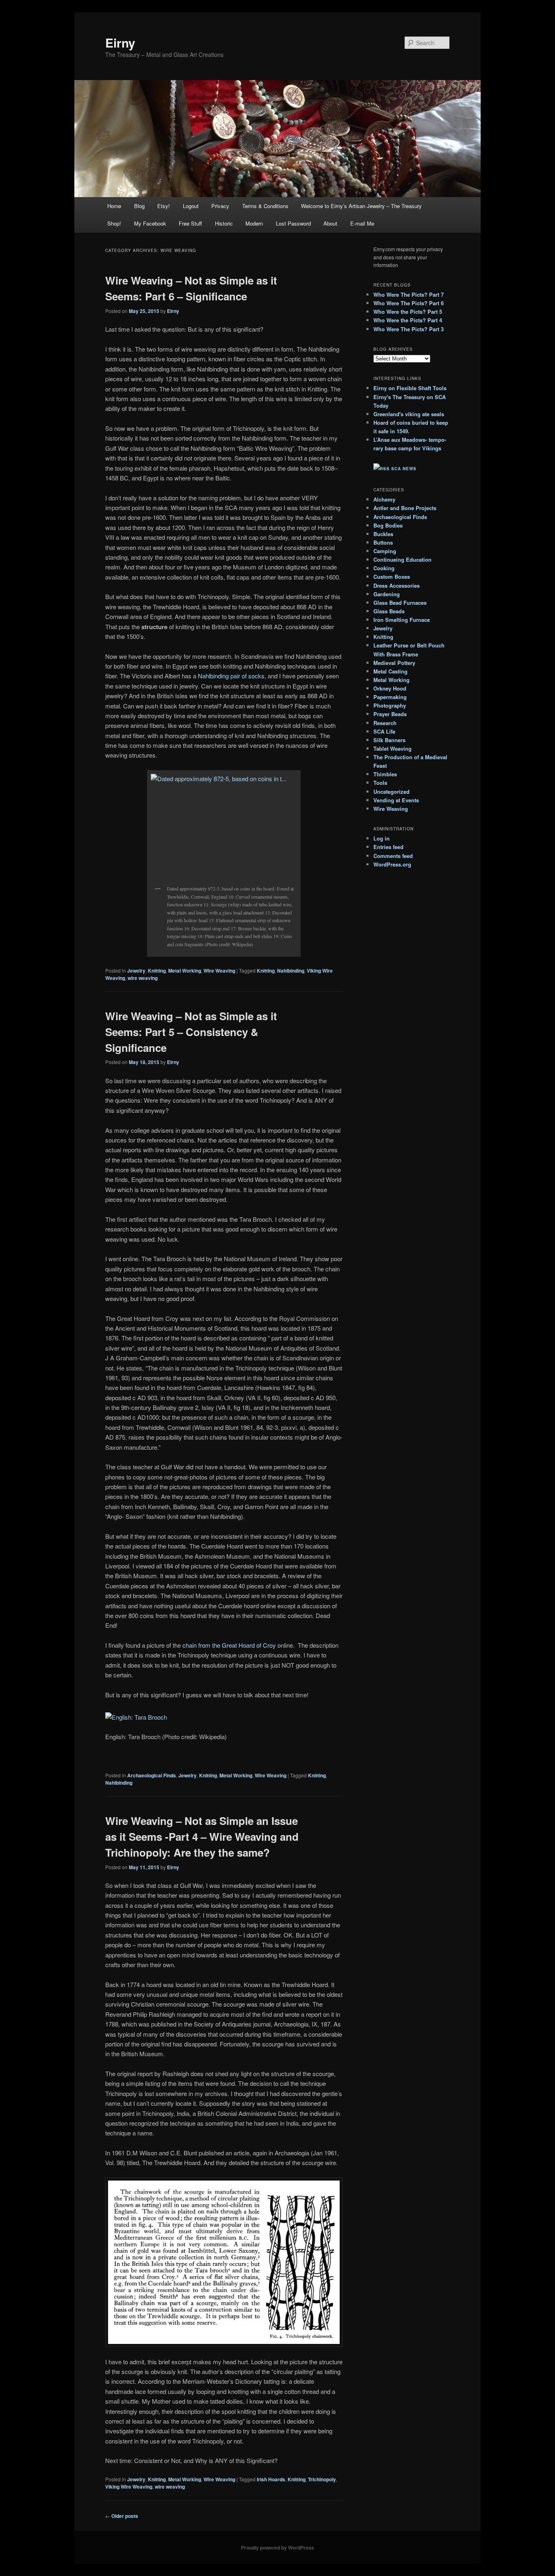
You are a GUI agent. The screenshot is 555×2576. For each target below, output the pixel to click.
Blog (139, 206)
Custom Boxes (392, 577)
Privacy (220, 206)
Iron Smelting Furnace (402, 620)
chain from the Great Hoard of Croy (229, 1645)
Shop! (114, 223)
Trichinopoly (322, 2479)
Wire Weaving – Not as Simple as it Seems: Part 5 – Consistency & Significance (191, 1032)
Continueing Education (402, 559)
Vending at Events (396, 800)
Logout (191, 206)
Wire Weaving (219, 971)
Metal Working (185, 971)
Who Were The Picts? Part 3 (409, 329)
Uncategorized (391, 792)
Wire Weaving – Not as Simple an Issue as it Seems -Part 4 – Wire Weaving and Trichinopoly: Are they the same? (202, 1836)
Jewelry (136, 971)
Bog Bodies (388, 525)
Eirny (120, 42)
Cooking (384, 568)
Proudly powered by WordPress (277, 2548)
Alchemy (384, 499)
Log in (382, 838)
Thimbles (385, 774)
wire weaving (143, 978)
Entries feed (388, 847)
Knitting (157, 971)
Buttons (383, 542)
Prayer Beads (390, 714)
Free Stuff (190, 223)
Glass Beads (389, 611)
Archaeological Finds (152, 1775)
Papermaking (390, 697)
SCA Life (384, 731)
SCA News (404, 469)
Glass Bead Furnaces (400, 603)
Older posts (122, 2516)
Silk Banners (389, 740)
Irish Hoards (271, 2479)
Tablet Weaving (392, 748)
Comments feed (393, 856)
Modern (254, 223)
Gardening (387, 594)
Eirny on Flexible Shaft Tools (410, 388)
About (330, 223)
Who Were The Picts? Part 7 (409, 294)
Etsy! (164, 206)
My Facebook (150, 223)
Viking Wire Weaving (129, 2487)
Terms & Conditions (265, 206)
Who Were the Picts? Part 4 (408, 320)
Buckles (383, 534)
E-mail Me (362, 223)
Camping (385, 551)
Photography (390, 705)
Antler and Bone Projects (405, 508)
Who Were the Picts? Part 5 (408, 312)
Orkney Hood (390, 688)
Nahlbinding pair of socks (231, 676)
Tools (380, 783)
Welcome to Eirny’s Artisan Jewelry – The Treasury (361, 206)
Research (385, 723)
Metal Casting (390, 671)
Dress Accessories (397, 585)
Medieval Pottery (394, 663)
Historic (224, 223)
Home (114, 206)
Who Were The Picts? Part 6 (409, 303)
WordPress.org (392, 864)
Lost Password (293, 223)
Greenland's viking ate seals (409, 414)
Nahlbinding (291, 971)
